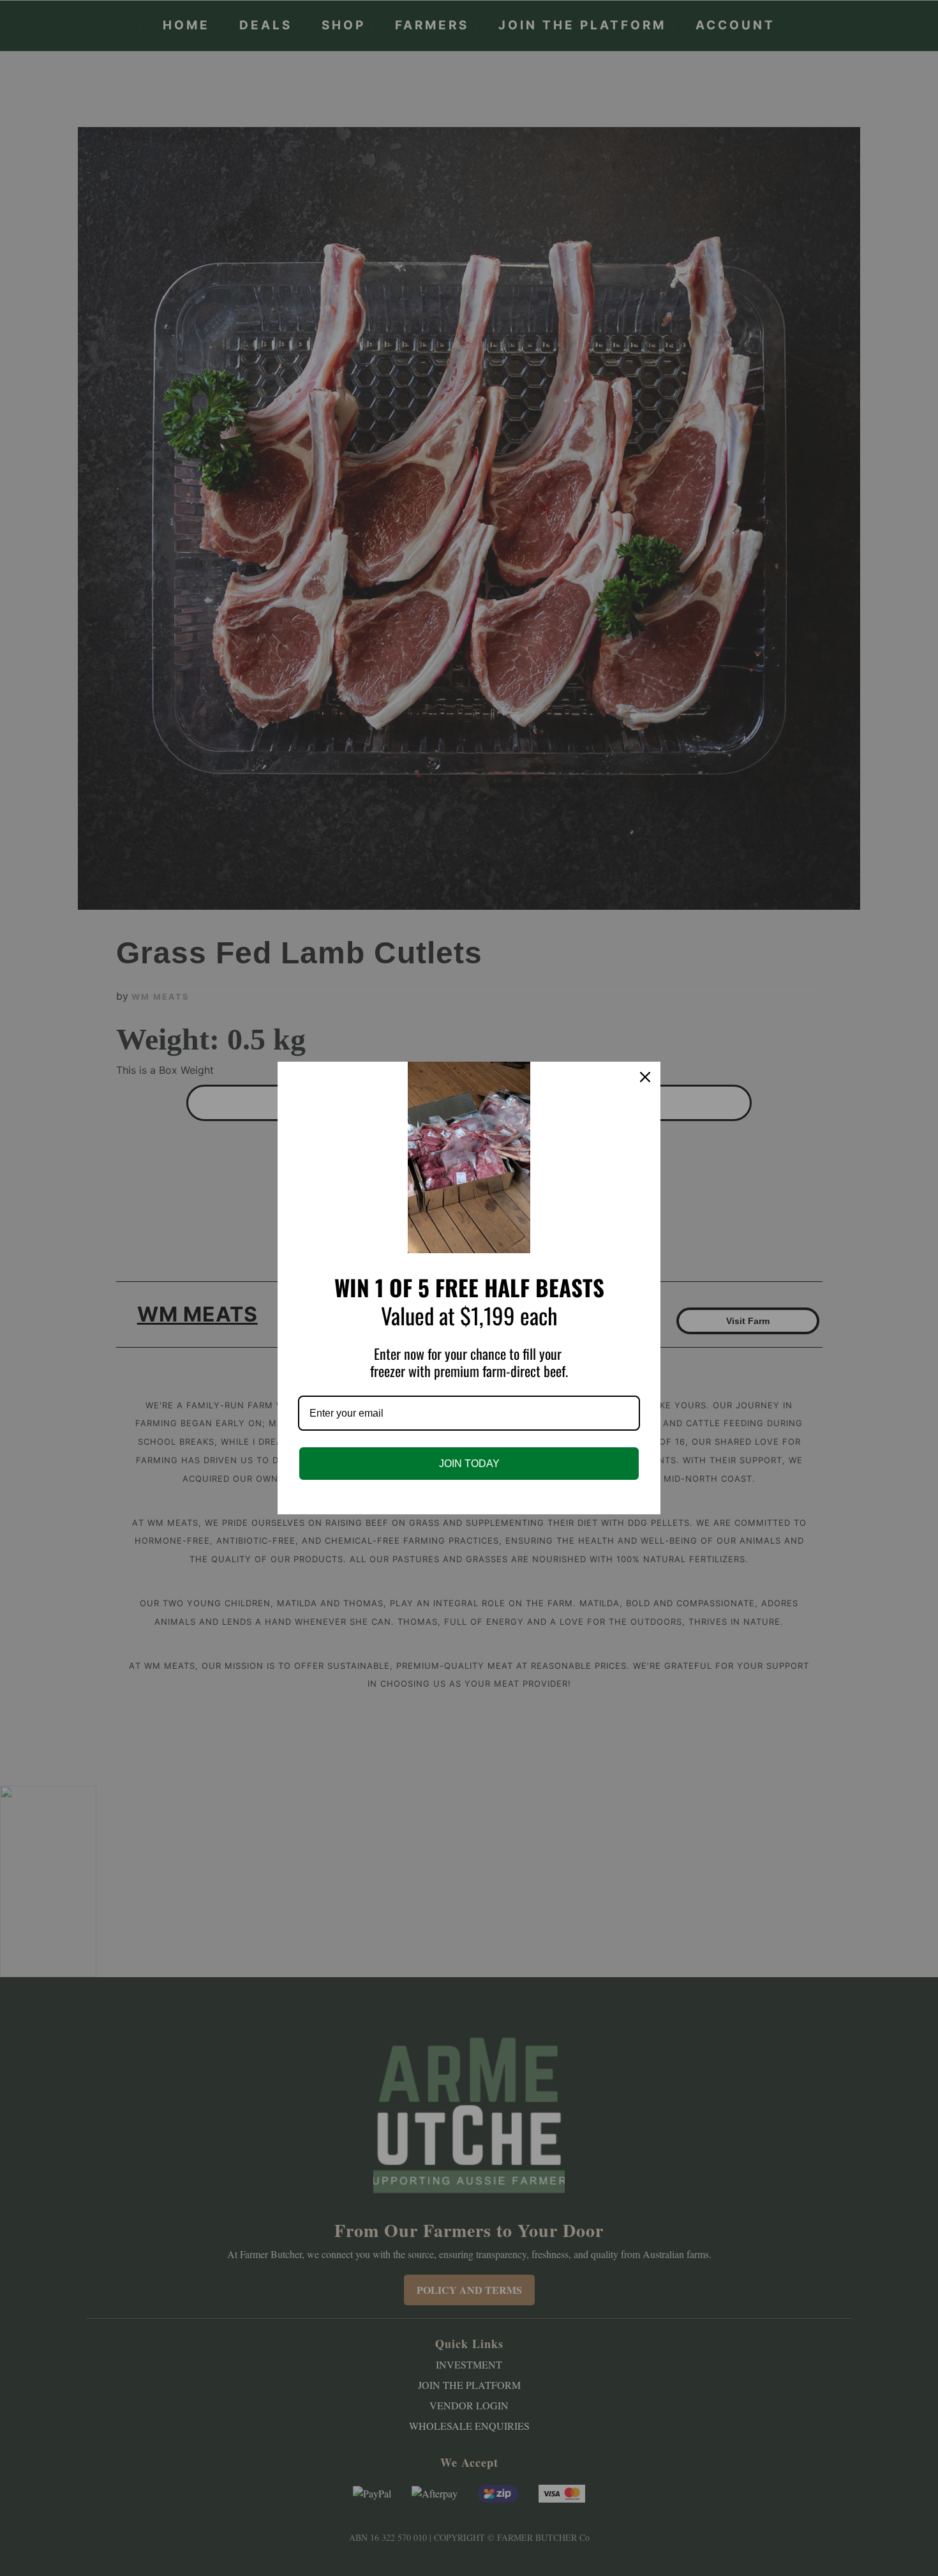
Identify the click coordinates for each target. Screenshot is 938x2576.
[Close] (645, 1077)
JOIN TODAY (469, 1464)
